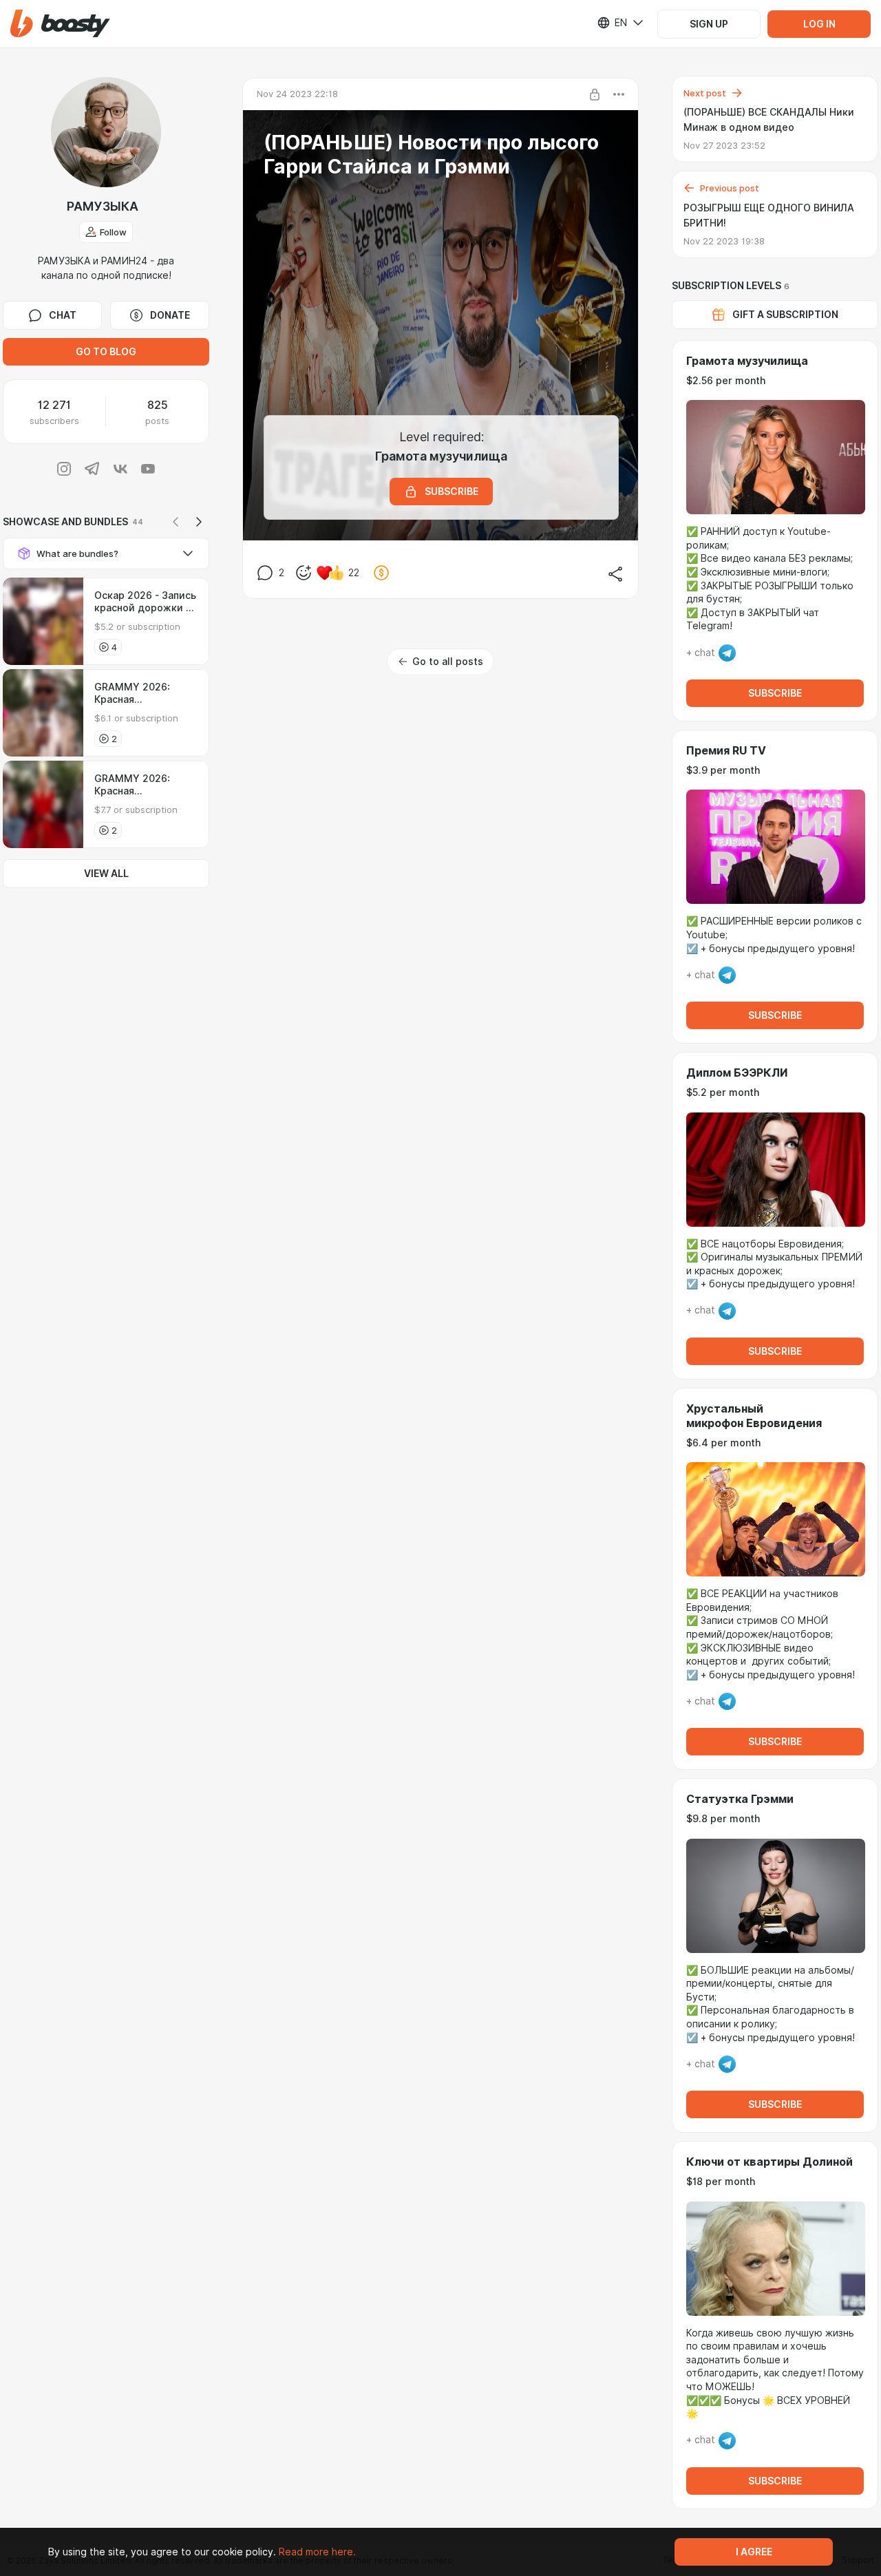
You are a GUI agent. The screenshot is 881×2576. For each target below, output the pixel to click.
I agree (754, 2552)
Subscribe (775, 693)
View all (106, 874)
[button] (60, 24)
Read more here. (317, 2552)
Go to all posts (448, 662)
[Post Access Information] (595, 94)
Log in (819, 24)
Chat (63, 315)
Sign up (709, 24)
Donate (170, 315)
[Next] (199, 522)
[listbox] (612, 23)
